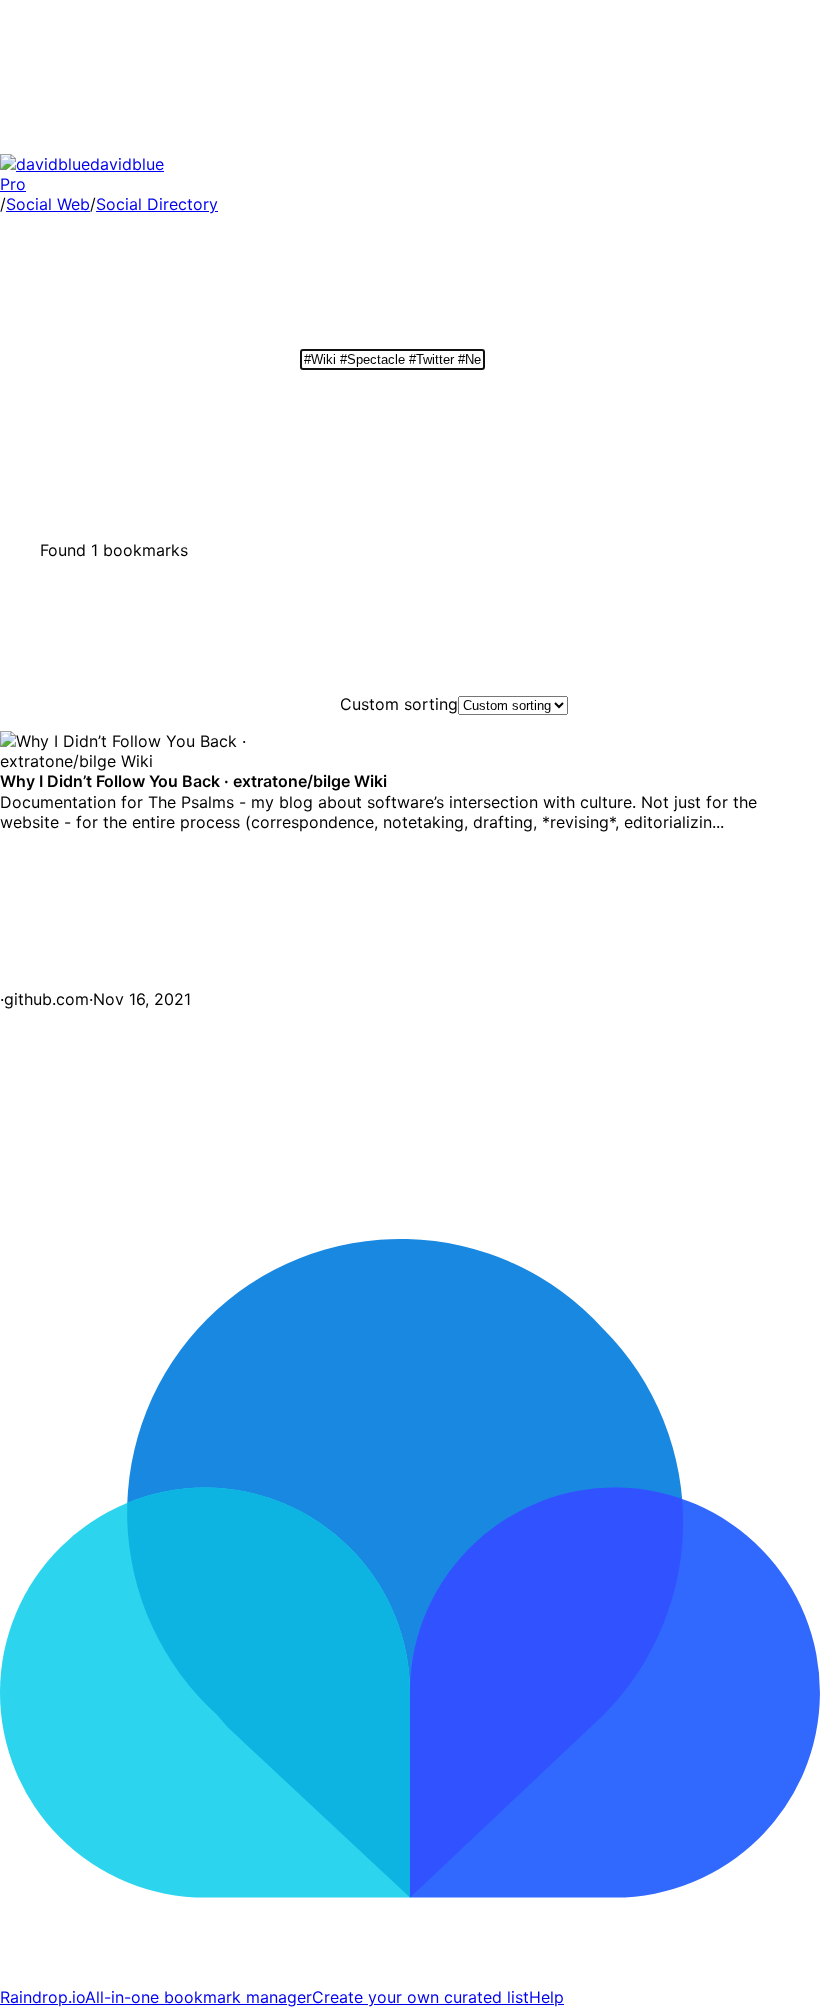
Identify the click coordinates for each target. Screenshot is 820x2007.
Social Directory (157, 204)
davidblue (82, 174)
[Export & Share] (670, 436)
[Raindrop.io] (410, 1977)
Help (546, 1997)
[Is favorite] (150, 978)
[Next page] (450, 1153)
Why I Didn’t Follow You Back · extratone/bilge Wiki (194, 741)
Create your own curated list (420, 1997)
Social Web (48, 204)
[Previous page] (150, 1153)
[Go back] (150, 144)
